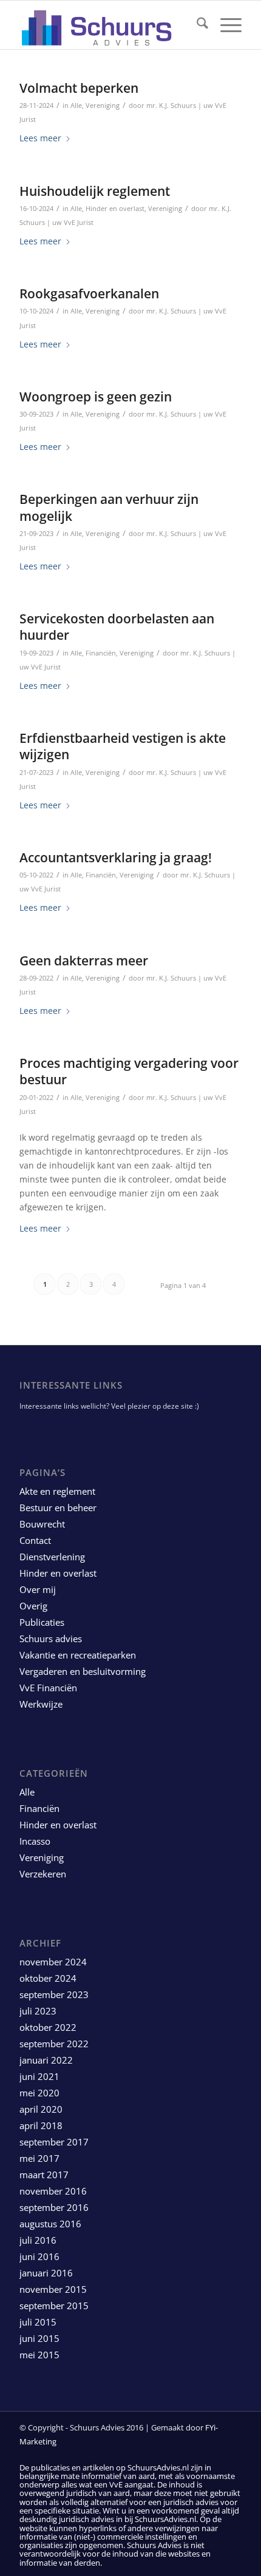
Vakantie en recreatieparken (78, 1655)
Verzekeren (43, 1874)
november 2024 (53, 1962)
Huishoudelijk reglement (95, 191)
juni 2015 (39, 2338)
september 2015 (54, 2306)
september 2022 (54, 2044)
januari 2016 (46, 2273)
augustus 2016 (50, 2224)
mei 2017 (39, 2158)
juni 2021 (39, 2076)
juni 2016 (39, 2256)
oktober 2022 (48, 2027)
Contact (35, 1540)
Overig (33, 1606)
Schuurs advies (51, 1639)
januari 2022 (46, 2060)
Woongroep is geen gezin (96, 397)
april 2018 (41, 2125)
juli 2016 (38, 2240)
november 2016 (53, 2191)
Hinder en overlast (115, 208)
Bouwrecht (42, 1524)
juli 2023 (38, 2011)
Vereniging (103, 105)
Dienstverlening (52, 1557)
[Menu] (225, 25)
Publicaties (42, 1622)
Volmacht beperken (79, 88)
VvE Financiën (48, 1688)
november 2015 (53, 2289)
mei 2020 (39, 2093)
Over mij (38, 1589)
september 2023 (54, 1994)
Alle (76, 105)
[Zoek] (196, 25)
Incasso (35, 1841)
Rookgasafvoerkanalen (89, 293)
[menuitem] (196, 25)
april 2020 (41, 2109)
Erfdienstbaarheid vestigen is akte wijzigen (123, 746)
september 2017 (54, 2142)
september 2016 (54, 2207)
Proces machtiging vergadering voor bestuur (129, 1071)
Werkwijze (41, 1704)
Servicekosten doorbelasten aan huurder (117, 627)
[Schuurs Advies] (108, 25)
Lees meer (40, 138)
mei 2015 (39, 2355)
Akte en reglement (57, 1491)
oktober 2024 (48, 1978)
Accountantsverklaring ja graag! (116, 857)
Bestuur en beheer (58, 1508)
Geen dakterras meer (84, 961)
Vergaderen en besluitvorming (83, 1671)
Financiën (101, 653)
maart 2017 (44, 2175)
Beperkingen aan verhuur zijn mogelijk (109, 507)
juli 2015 (38, 2322)
